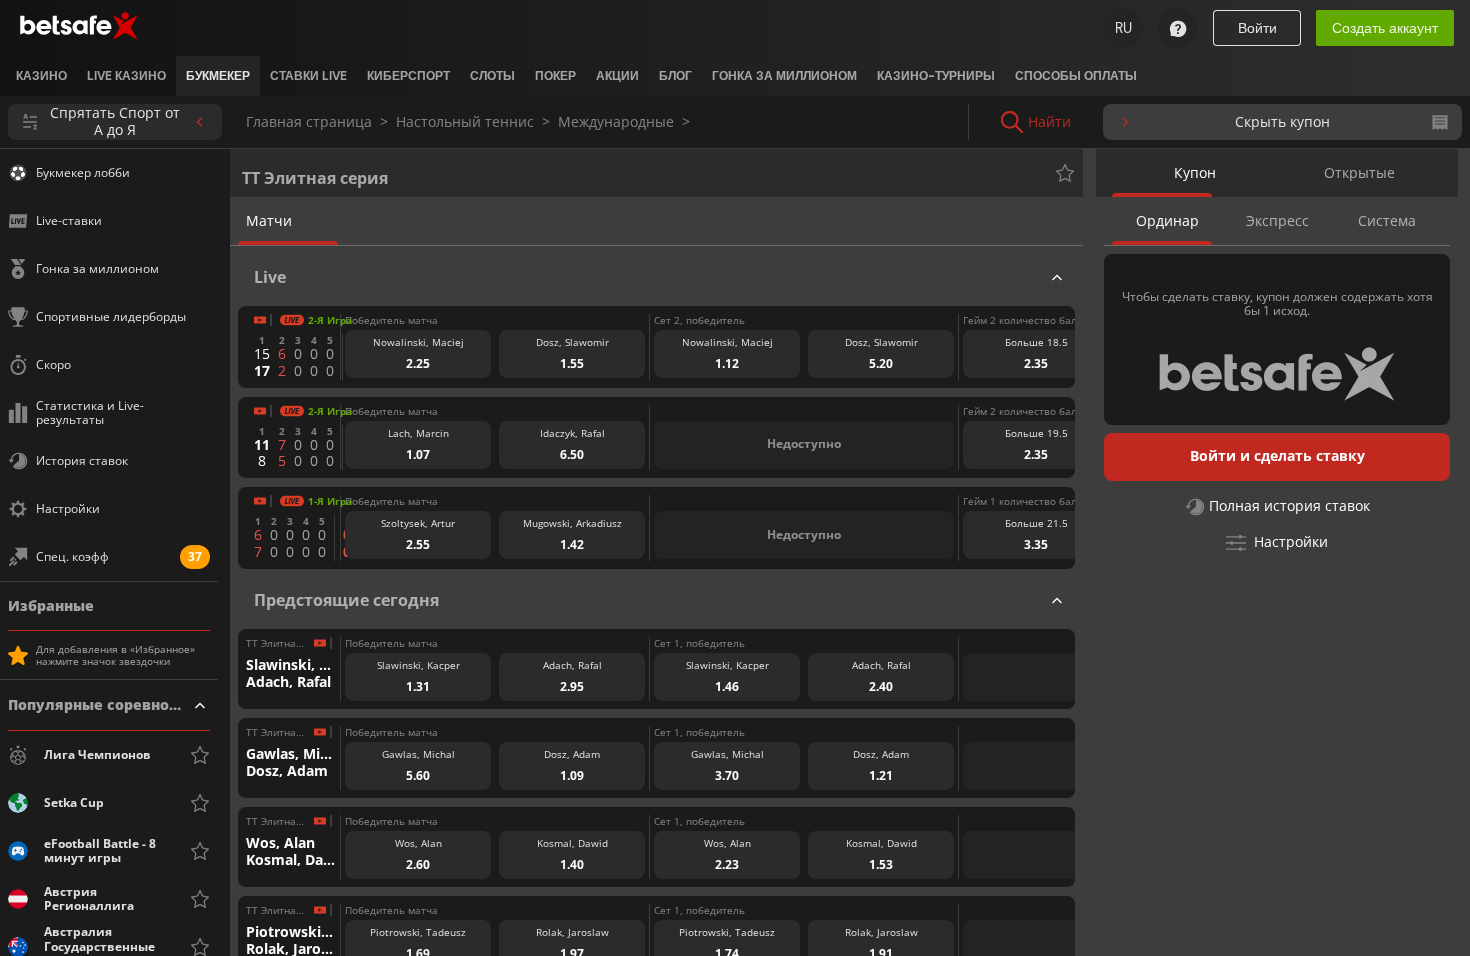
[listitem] (41, 76)
